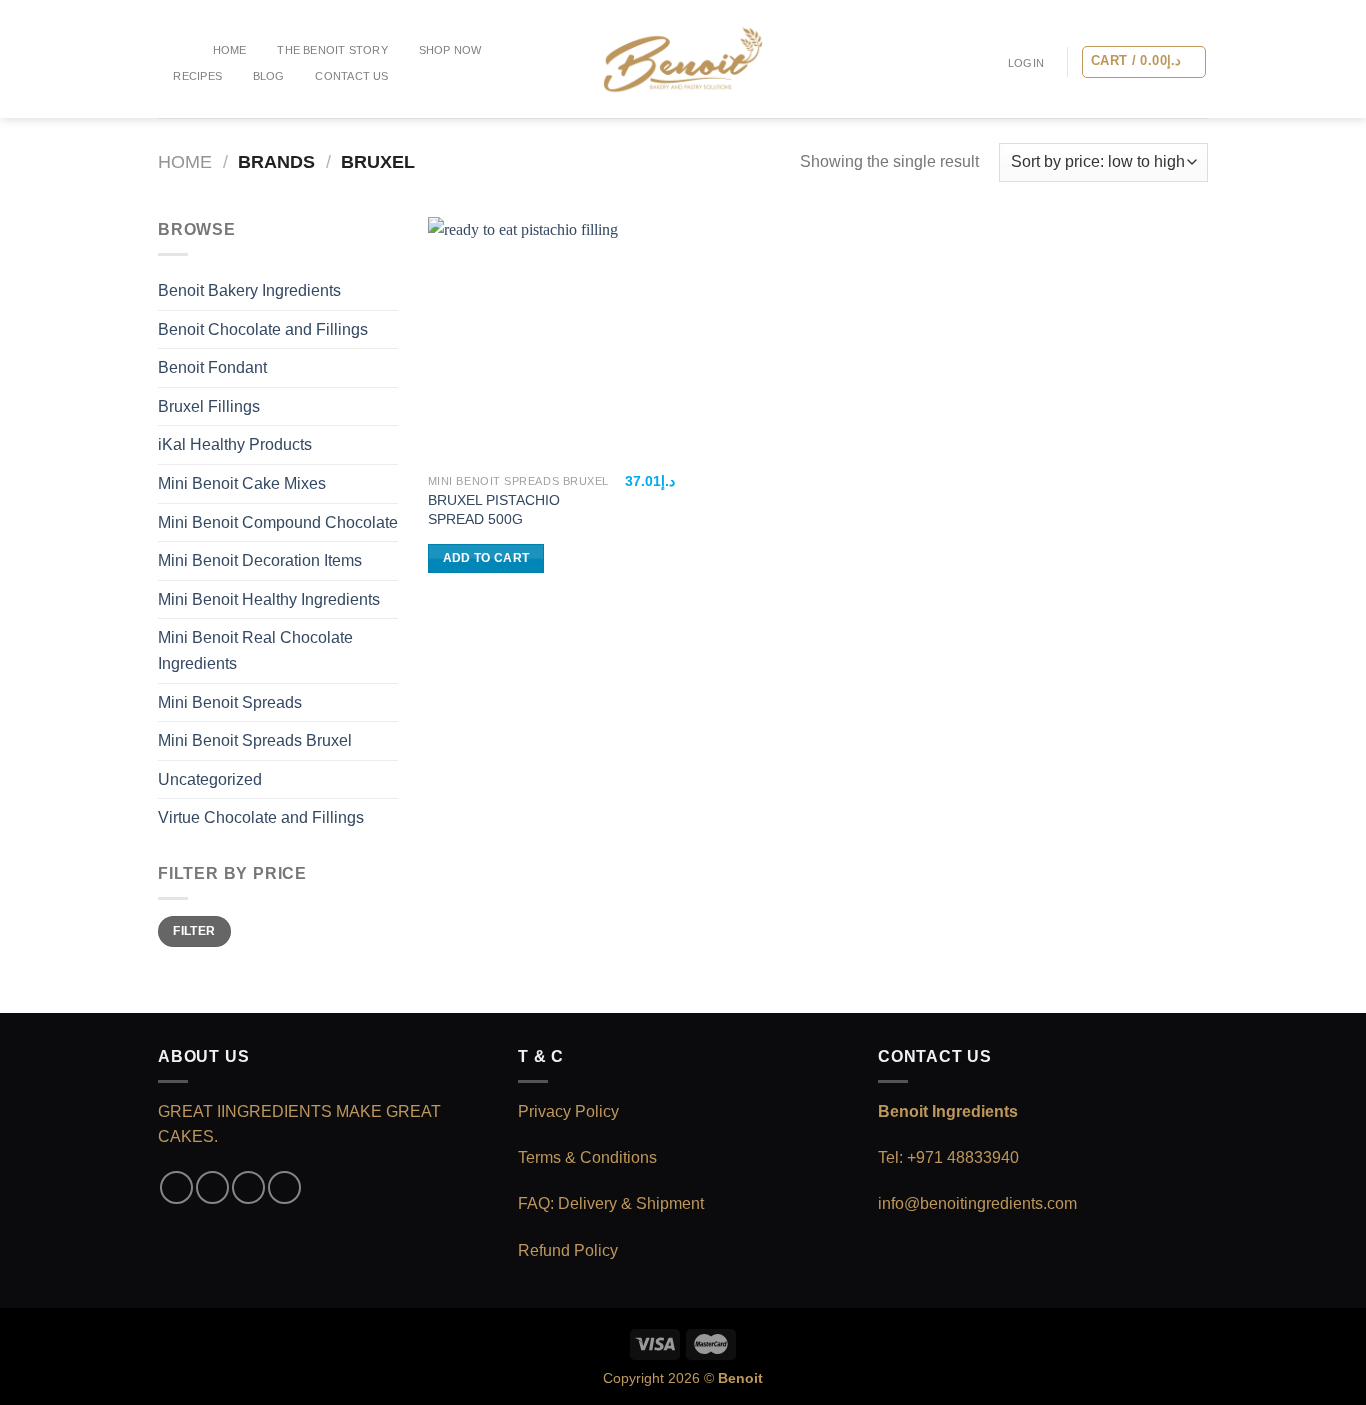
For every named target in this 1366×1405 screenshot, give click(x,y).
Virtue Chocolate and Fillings (261, 817)
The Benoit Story (332, 50)
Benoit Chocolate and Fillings (263, 329)
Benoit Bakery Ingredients (249, 290)
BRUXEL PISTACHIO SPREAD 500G (494, 509)
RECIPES (197, 76)
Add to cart (486, 558)
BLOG (269, 76)
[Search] (175, 50)
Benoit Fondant (212, 367)
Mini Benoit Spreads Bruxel (255, 740)
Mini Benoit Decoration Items (260, 560)
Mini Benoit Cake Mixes (242, 483)
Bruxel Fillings (209, 406)
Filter (194, 931)
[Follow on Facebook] (176, 1187)
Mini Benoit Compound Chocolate (278, 522)
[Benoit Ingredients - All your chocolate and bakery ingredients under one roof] (683, 59)
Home (230, 50)
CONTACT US (351, 76)
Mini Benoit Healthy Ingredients (269, 599)
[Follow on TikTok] (248, 1187)
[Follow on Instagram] (212, 1187)
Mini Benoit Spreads (230, 702)
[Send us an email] (284, 1187)
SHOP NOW (450, 50)
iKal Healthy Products (235, 444)
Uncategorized (210, 779)
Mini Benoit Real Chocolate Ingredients (255, 650)
